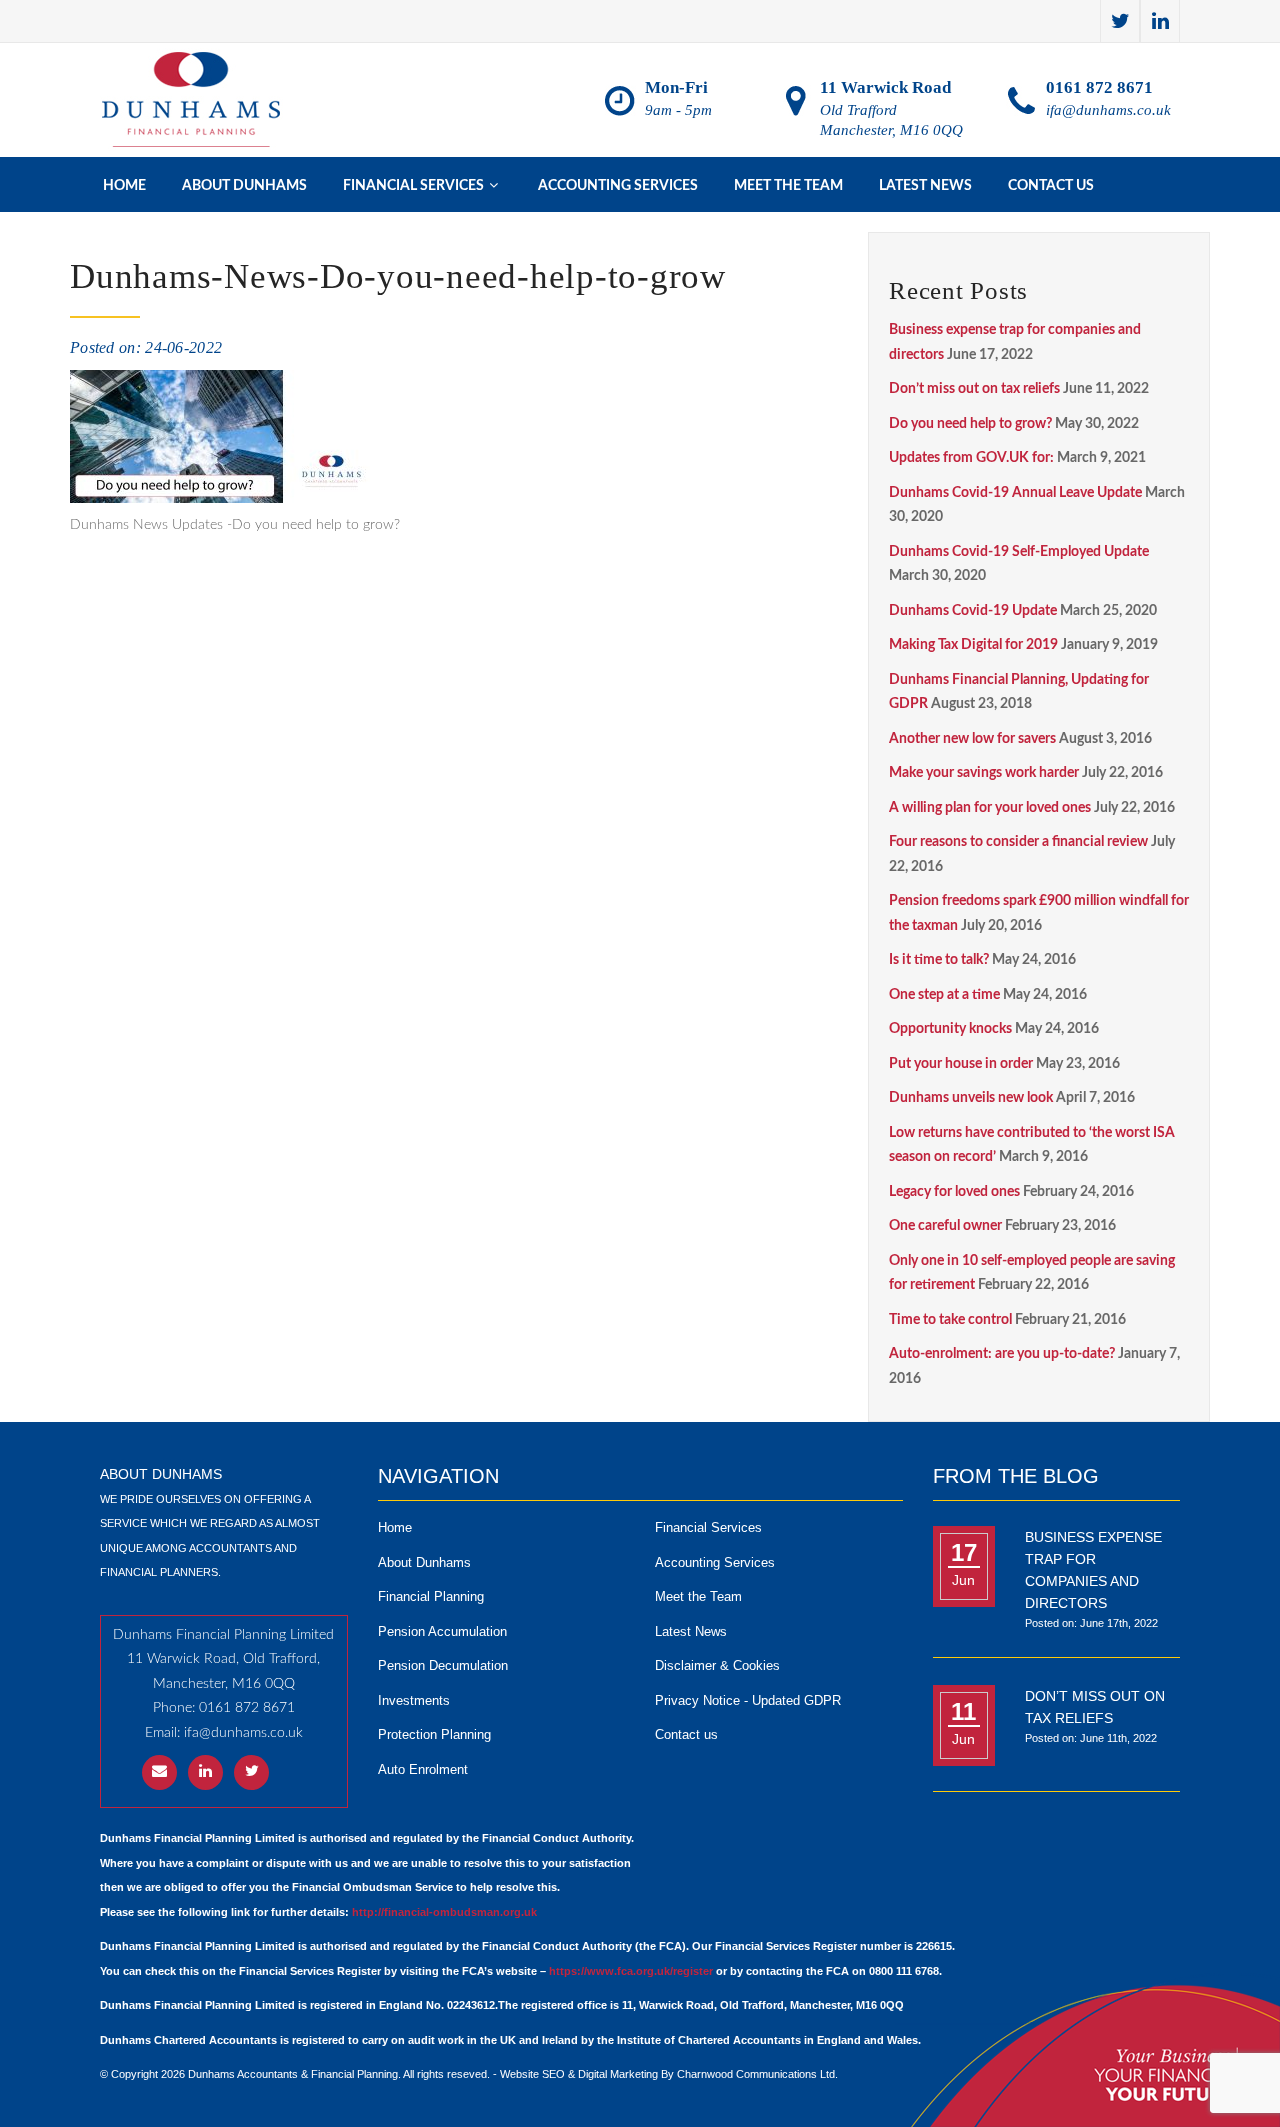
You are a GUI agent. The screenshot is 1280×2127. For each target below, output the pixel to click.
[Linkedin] (1160, 21)
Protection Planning (434, 1734)
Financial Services (708, 1527)
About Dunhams (244, 186)
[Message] (159, 1772)
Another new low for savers (972, 739)
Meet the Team (788, 186)
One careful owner (945, 1226)
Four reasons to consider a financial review (1018, 842)
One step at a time (944, 995)
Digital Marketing (618, 2074)
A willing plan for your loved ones (990, 808)
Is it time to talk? (939, 960)
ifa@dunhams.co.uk (1108, 110)
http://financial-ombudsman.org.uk (444, 1912)
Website (519, 2074)
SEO (553, 2074)
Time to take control (950, 1320)
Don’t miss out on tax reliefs (974, 389)
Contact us (1051, 186)
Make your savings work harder (984, 773)
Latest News (925, 186)
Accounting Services (618, 186)
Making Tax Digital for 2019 (973, 645)
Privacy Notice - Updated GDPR (748, 1700)
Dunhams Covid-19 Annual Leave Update (1015, 493)
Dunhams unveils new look (971, 1098)
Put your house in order (961, 1064)
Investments (414, 1700)
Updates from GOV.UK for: (971, 458)
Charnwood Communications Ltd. (757, 2074)
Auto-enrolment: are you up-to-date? (1002, 1354)
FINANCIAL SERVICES (420, 185)
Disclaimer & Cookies (717, 1665)
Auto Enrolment (423, 1769)
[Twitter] (1120, 21)
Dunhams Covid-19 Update (973, 611)
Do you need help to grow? (970, 424)
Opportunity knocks (950, 1029)
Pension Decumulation (443, 1665)
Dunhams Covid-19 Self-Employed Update (1019, 552)
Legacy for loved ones (954, 1192)
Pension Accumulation (442, 1631)
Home (124, 186)
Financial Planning (431, 1596)
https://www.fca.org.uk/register (631, 1971)
